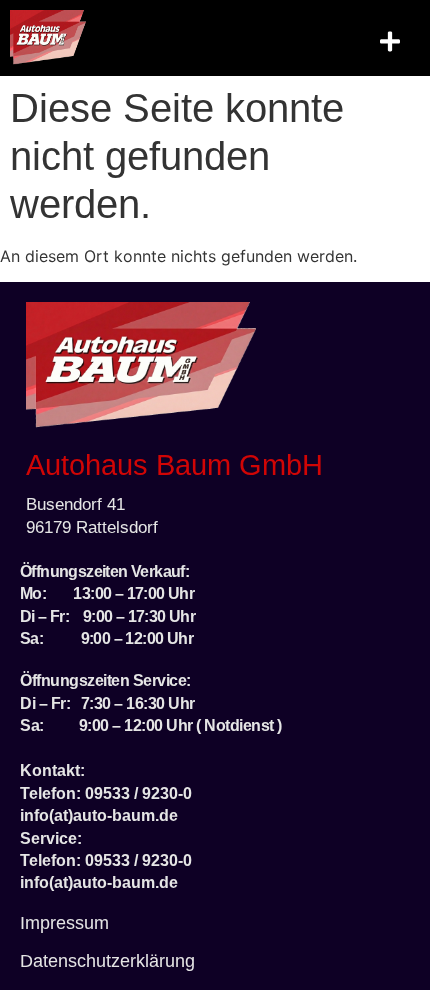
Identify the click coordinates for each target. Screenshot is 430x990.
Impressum (64, 923)
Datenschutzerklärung (107, 961)
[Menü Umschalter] (390, 41)
